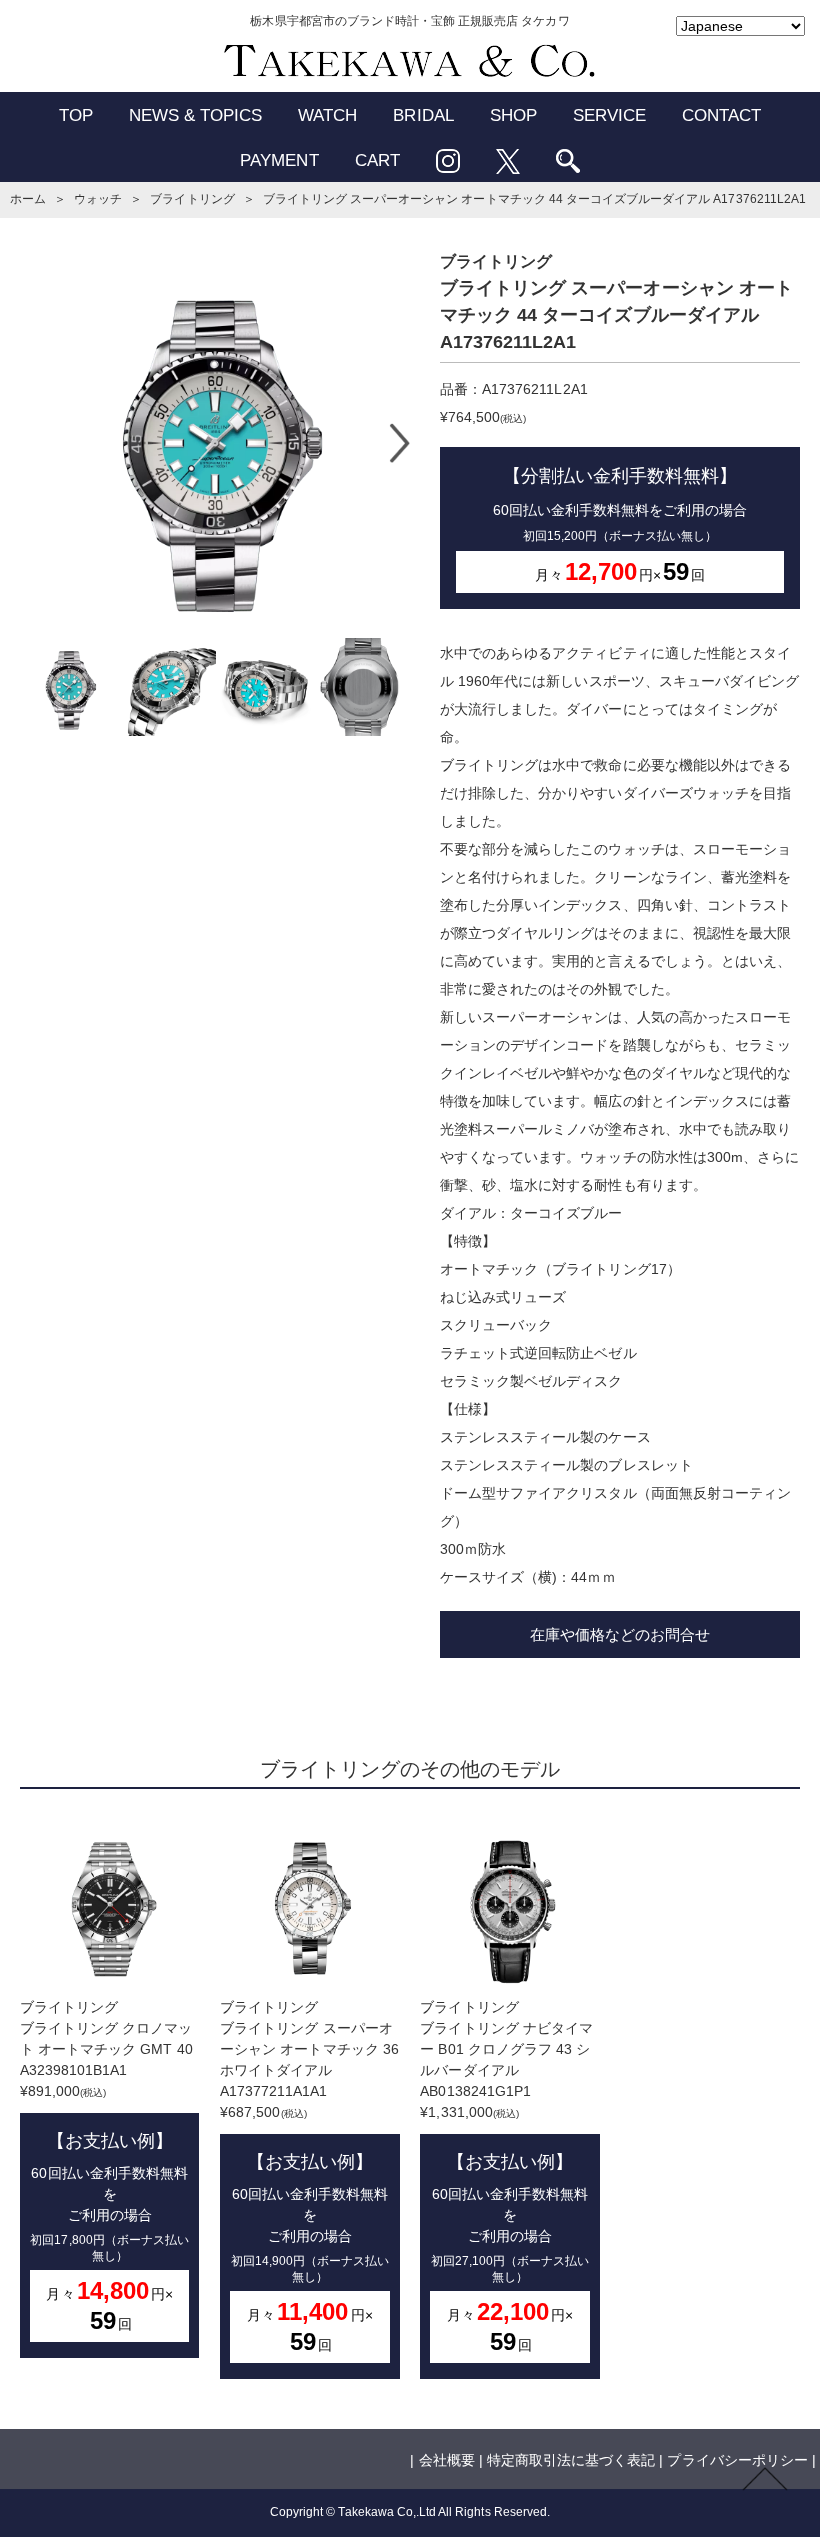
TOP (76, 115)
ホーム (28, 199)
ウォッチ (98, 199)
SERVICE (609, 115)
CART (377, 160)
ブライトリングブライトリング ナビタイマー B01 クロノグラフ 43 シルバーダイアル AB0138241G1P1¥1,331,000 (506, 2177)
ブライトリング (192, 199)
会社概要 (447, 2460)
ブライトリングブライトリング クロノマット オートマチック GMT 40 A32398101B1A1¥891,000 (106, 2166)
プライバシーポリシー (737, 2460)
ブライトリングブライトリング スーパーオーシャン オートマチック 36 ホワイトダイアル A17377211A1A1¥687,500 (309, 2177)
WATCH (327, 115)
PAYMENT (279, 160)
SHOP (513, 115)
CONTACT (721, 115)
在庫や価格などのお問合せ (620, 1634)
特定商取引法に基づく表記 (571, 2460)
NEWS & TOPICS (196, 115)
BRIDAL (423, 115)
